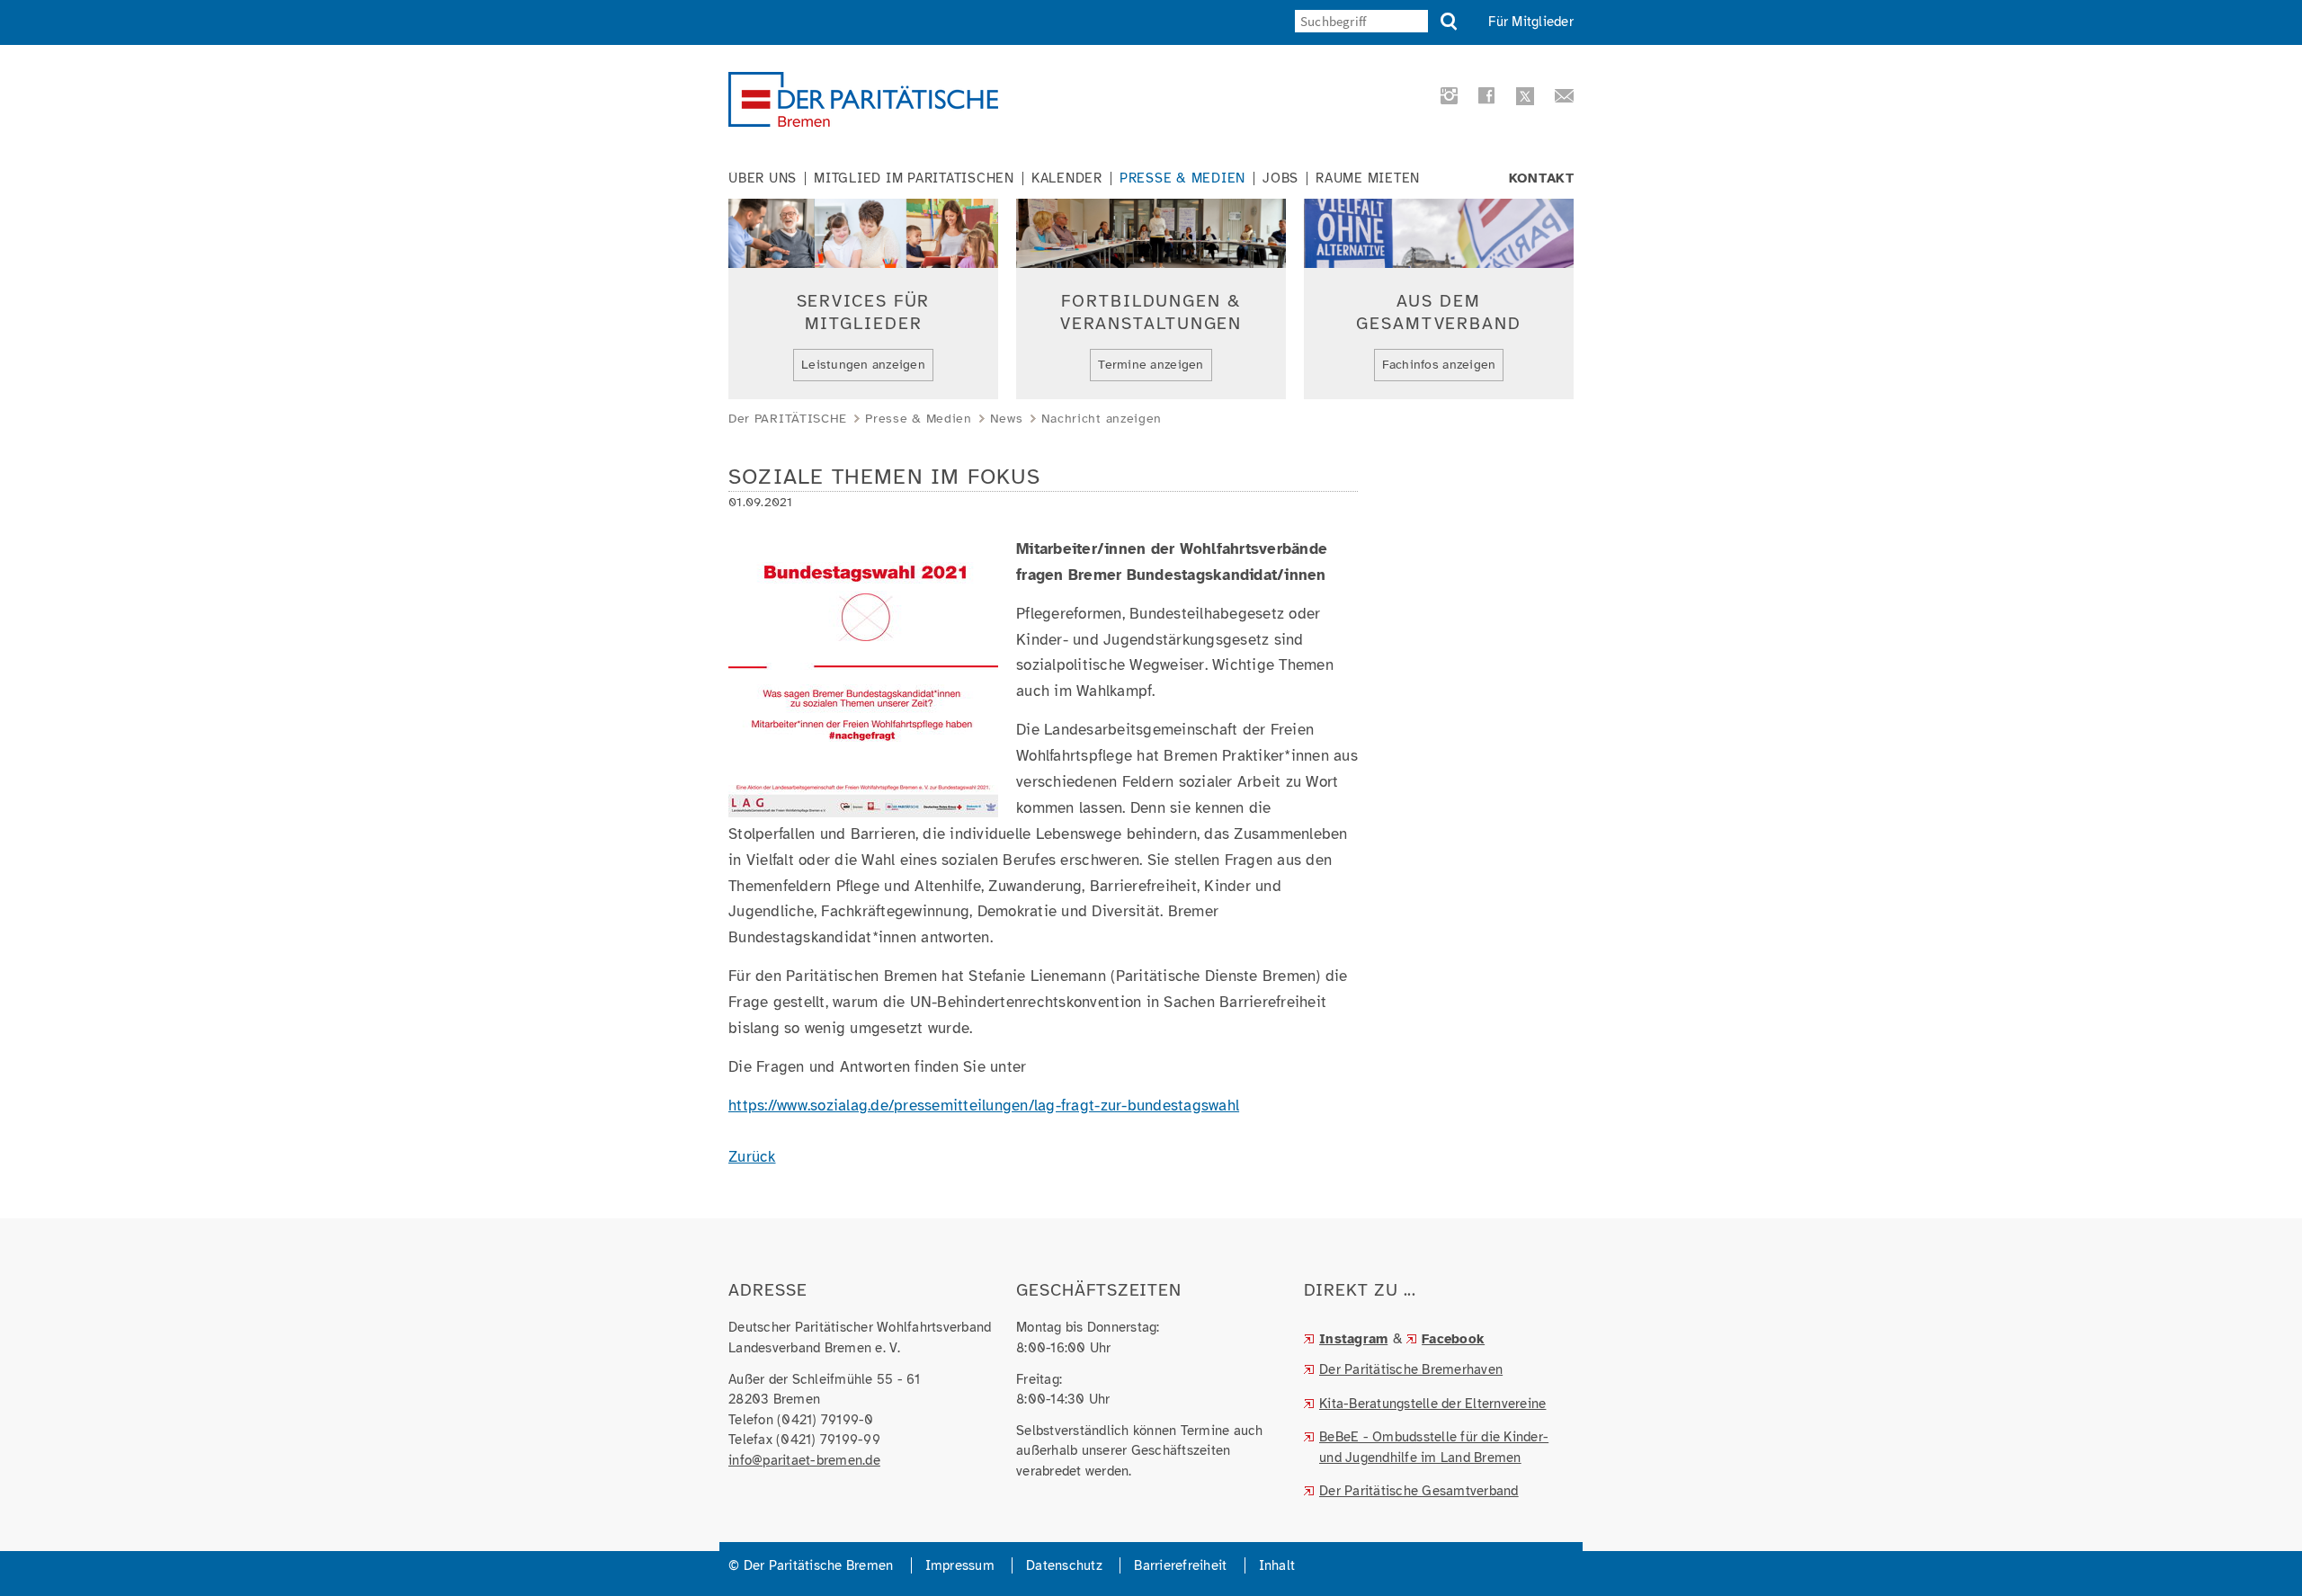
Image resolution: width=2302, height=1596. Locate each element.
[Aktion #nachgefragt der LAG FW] (863, 803)
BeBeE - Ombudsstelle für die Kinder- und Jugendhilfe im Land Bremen (1434, 1447)
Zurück (752, 1157)
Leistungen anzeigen (863, 365)
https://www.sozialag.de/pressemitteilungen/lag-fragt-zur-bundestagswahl (984, 1106)
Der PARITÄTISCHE (788, 419)
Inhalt (1277, 1565)
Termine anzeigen (1151, 365)
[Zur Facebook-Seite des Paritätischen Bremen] (1484, 99)
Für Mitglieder (1531, 22)
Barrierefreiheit (1180, 1565)
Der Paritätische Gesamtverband (1419, 1491)
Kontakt (1542, 178)
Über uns (763, 178)
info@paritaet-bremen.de (804, 1460)
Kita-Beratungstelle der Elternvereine (1432, 1404)
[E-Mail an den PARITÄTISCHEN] (1559, 99)
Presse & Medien (1182, 178)
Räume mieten (1368, 178)
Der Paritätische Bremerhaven (1411, 1369)
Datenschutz (1064, 1565)
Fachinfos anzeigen (1439, 365)
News (1007, 419)
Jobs (1280, 178)
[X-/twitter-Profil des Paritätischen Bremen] (1522, 98)
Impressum (960, 1565)
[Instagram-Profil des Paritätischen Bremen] (1446, 99)
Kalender (1067, 178)
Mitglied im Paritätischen (914, 178)
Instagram (1353, 1339)
